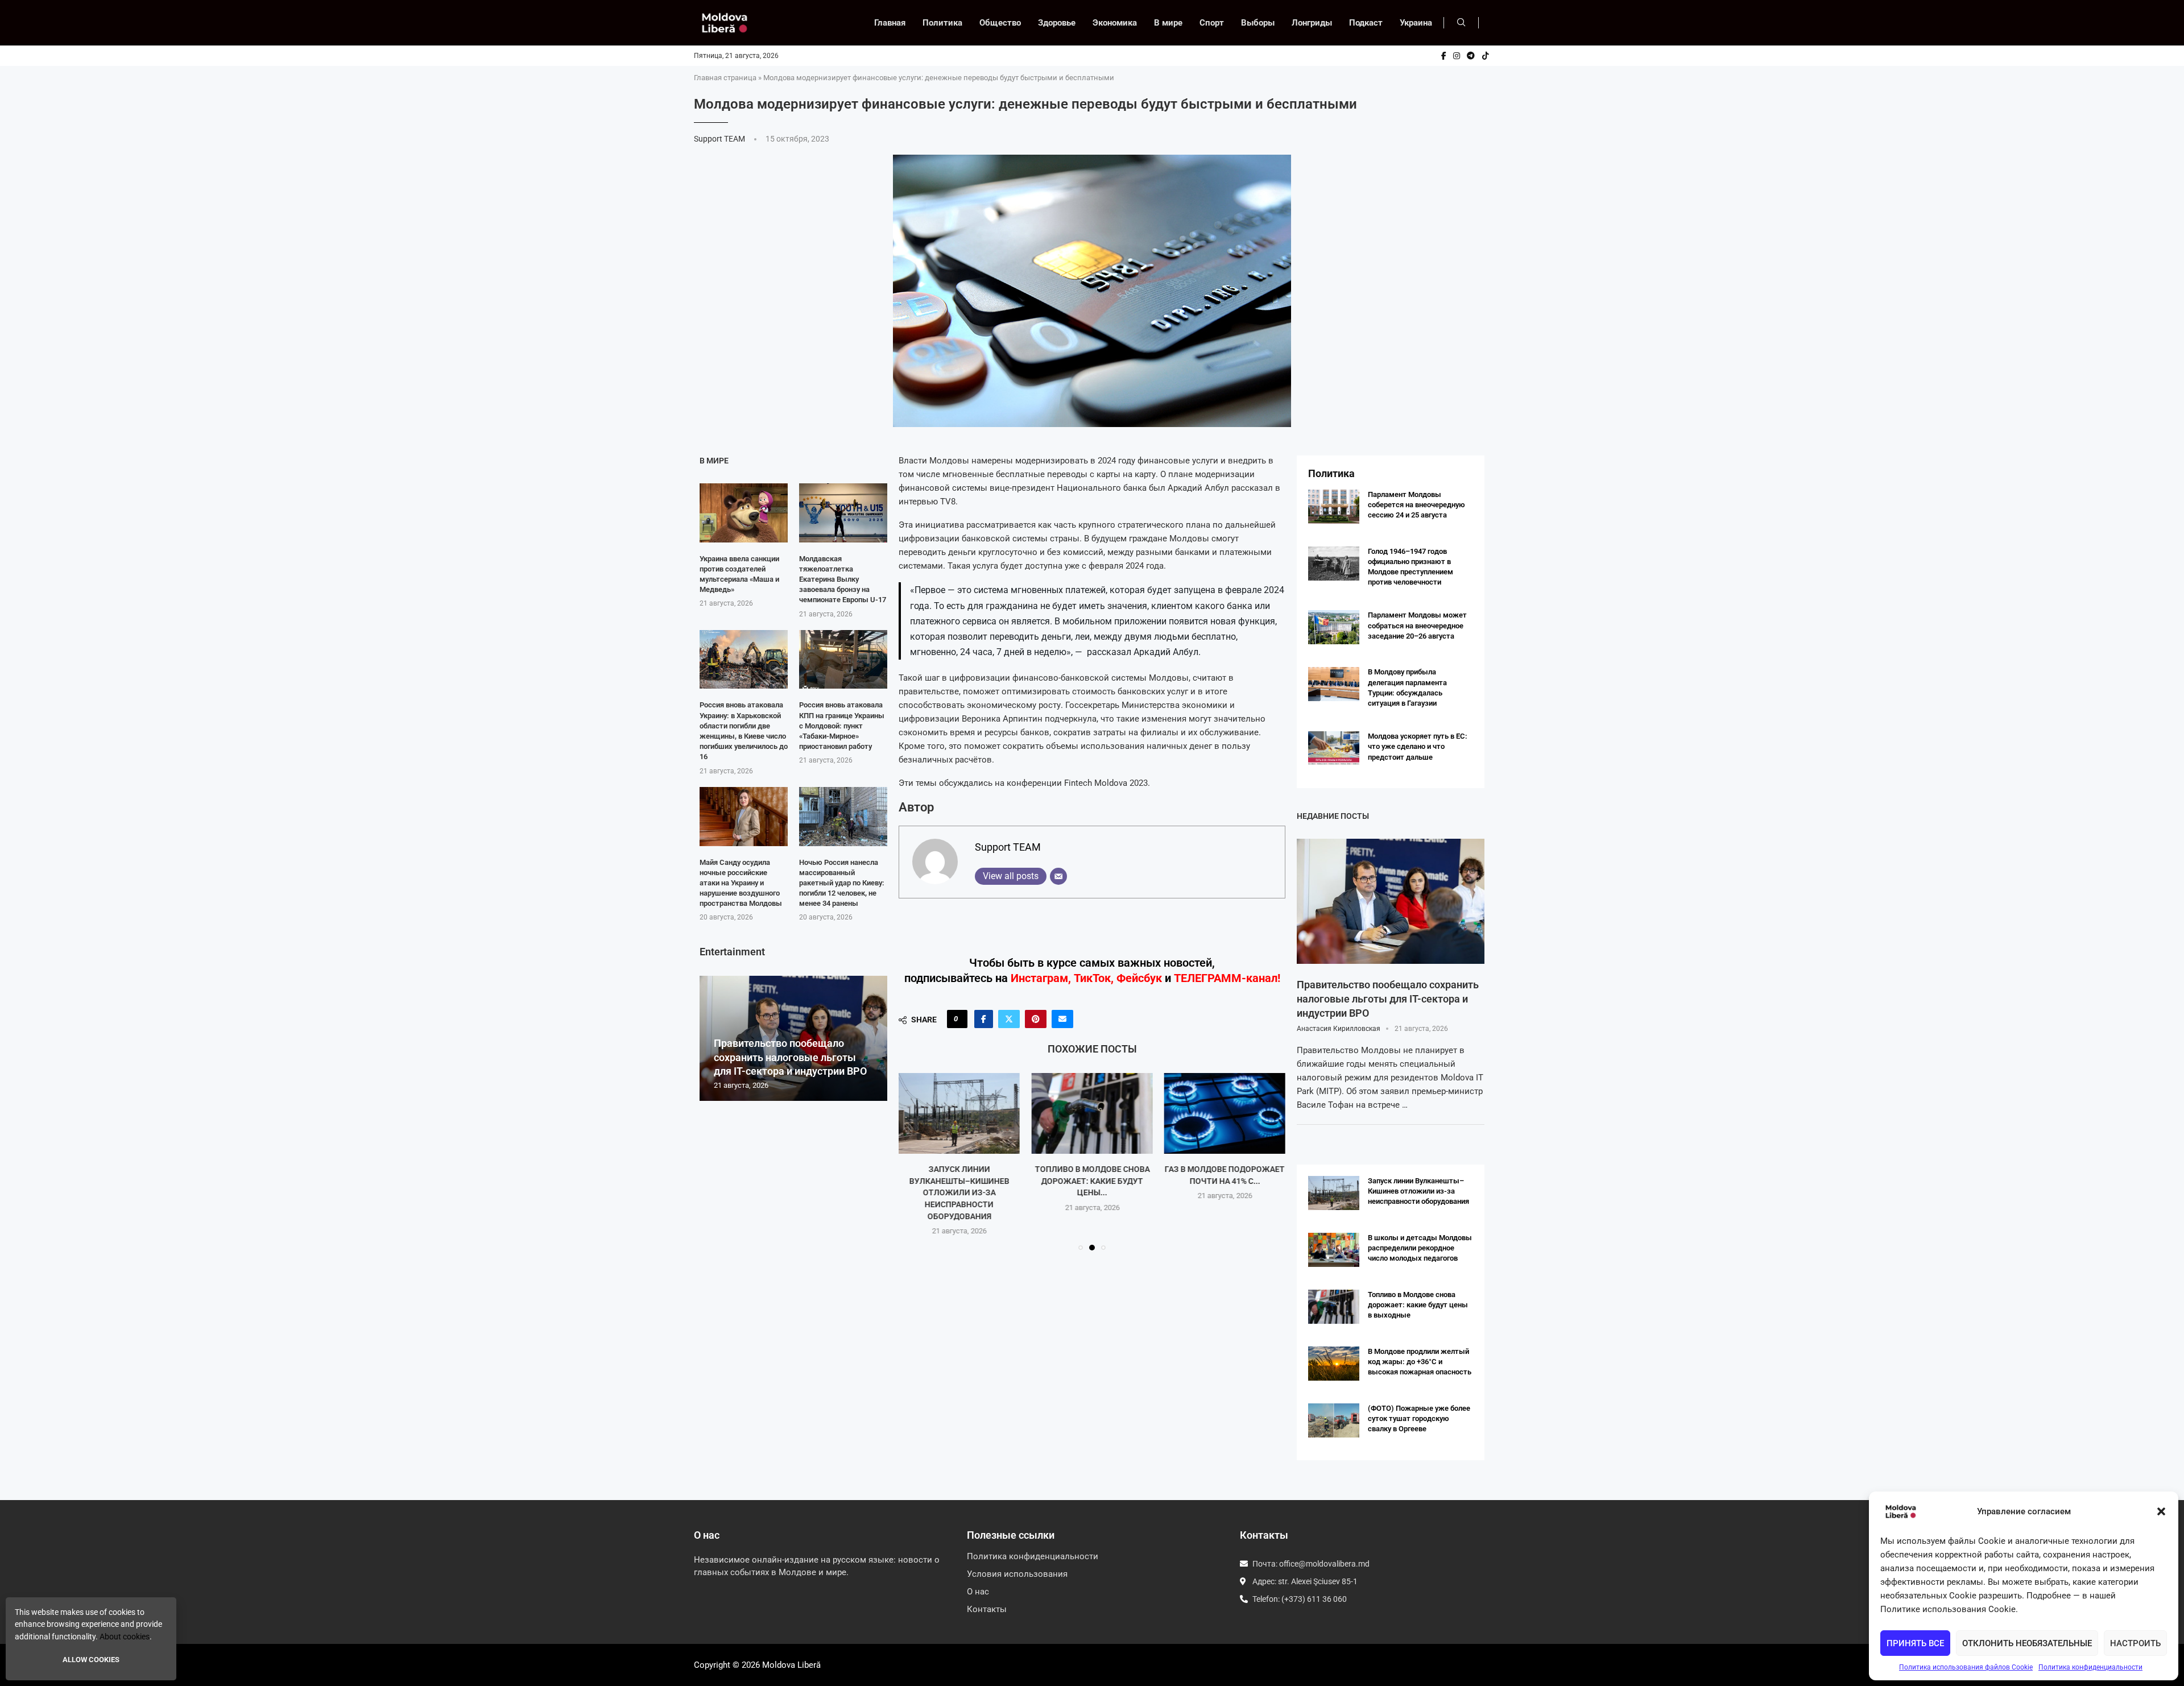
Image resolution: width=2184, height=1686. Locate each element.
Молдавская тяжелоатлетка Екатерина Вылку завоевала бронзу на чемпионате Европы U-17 (843, 579)
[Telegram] (1471, 56)
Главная (890, 23)
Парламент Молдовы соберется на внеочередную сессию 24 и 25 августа (1416, 505)
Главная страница (725, 78)
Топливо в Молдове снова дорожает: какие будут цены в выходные (1418, 1305)
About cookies (125, 1637)
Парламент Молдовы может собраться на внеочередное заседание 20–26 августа (1417, 625)
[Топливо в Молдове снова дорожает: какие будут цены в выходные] (1092, 1113)
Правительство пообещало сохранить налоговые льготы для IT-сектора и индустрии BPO (790, 1057)
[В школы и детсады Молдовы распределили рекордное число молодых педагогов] (1334, 1250)
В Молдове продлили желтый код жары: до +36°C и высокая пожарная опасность (1420, 1362)
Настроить (2135, 1643)
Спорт (1212, 23)
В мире (1168, 23)
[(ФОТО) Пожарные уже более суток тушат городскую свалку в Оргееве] (1334, 1420)
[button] (2161, 1511)
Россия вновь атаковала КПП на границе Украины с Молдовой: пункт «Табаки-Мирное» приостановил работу (842, 726)
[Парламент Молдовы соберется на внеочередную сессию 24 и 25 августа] (1334, 507)
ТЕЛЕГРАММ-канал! (1227, 978)
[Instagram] (1457, 56)
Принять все (1915, 1643)
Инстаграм (1039, 978)
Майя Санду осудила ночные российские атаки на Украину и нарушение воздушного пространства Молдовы (741, 883)
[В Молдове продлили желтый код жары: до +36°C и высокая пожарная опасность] (1334, 1364)
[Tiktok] (1486, 56)
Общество (1000, 23)
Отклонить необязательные (2027, 1643)
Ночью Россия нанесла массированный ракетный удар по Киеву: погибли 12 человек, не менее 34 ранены (842, 883)
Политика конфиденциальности (2090, 1667)
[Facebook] (1444, 56)
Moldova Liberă (791, 1665)
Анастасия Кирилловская (1339, 1029)
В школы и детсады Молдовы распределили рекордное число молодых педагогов (1420, 1248)
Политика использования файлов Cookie (1966, 1667)
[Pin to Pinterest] (1036, 1019)
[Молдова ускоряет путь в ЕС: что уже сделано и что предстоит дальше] (1334, 748)
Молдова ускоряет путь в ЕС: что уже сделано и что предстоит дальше (1418, 746)
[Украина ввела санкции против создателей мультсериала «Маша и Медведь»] (744, 513)
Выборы (1258, 23)
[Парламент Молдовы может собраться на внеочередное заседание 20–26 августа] (1334, 627)
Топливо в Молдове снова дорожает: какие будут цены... (1092, 1181)
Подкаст (1366, 23)
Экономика (1115, 23)
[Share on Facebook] (984, 1019)
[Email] (1058, 876)
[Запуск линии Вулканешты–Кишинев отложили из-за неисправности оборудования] (959, 1113)
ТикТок (1092, 978)
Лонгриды (1312, 23)
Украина (1416, 23)
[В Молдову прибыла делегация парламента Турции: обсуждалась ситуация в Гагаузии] (1334, 684)
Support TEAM (720, 139)
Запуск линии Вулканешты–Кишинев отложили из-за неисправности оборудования (959, 1192)
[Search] (1461, 23)
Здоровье (1057, 23)
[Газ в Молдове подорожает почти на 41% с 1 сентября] (1225, 1113)
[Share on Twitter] (1009, 1019)
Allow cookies (91, 1660)
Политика (942, 23)
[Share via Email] (1062, 1019)
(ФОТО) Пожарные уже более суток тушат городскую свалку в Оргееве (1419, 1418)
